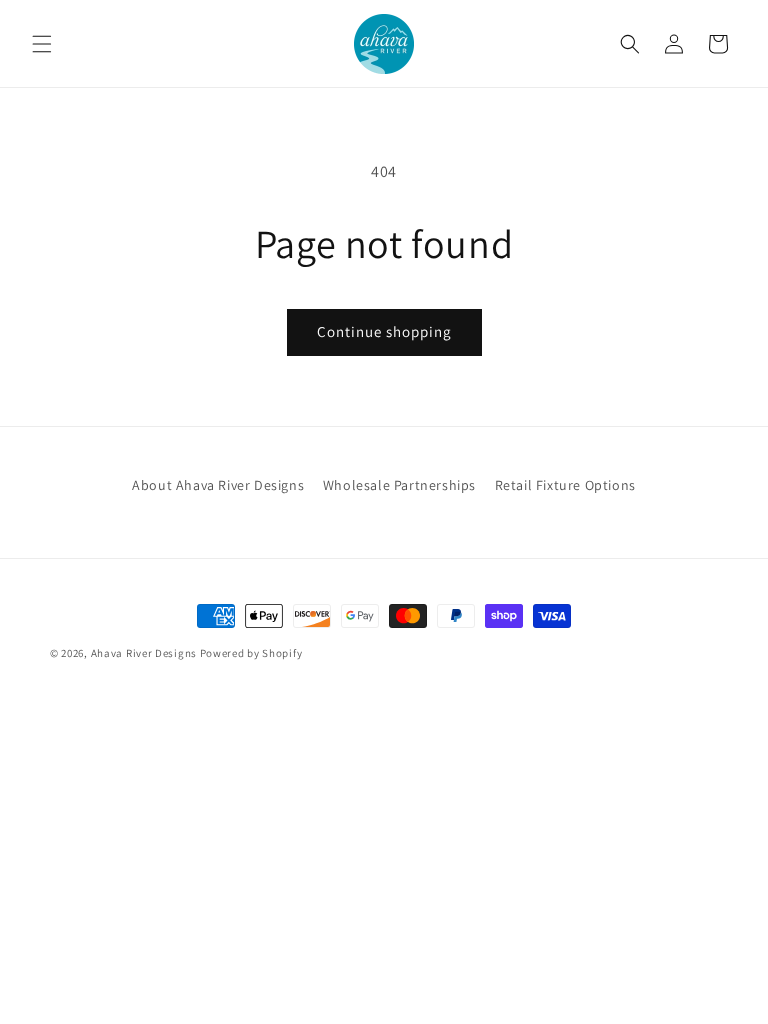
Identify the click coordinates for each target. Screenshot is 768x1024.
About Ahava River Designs (218, 485)
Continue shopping (384, 331)
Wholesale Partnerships (399, 485)
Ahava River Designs (144, 653)
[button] (42, 44)
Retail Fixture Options (565, 485)
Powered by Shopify (251, 653)
